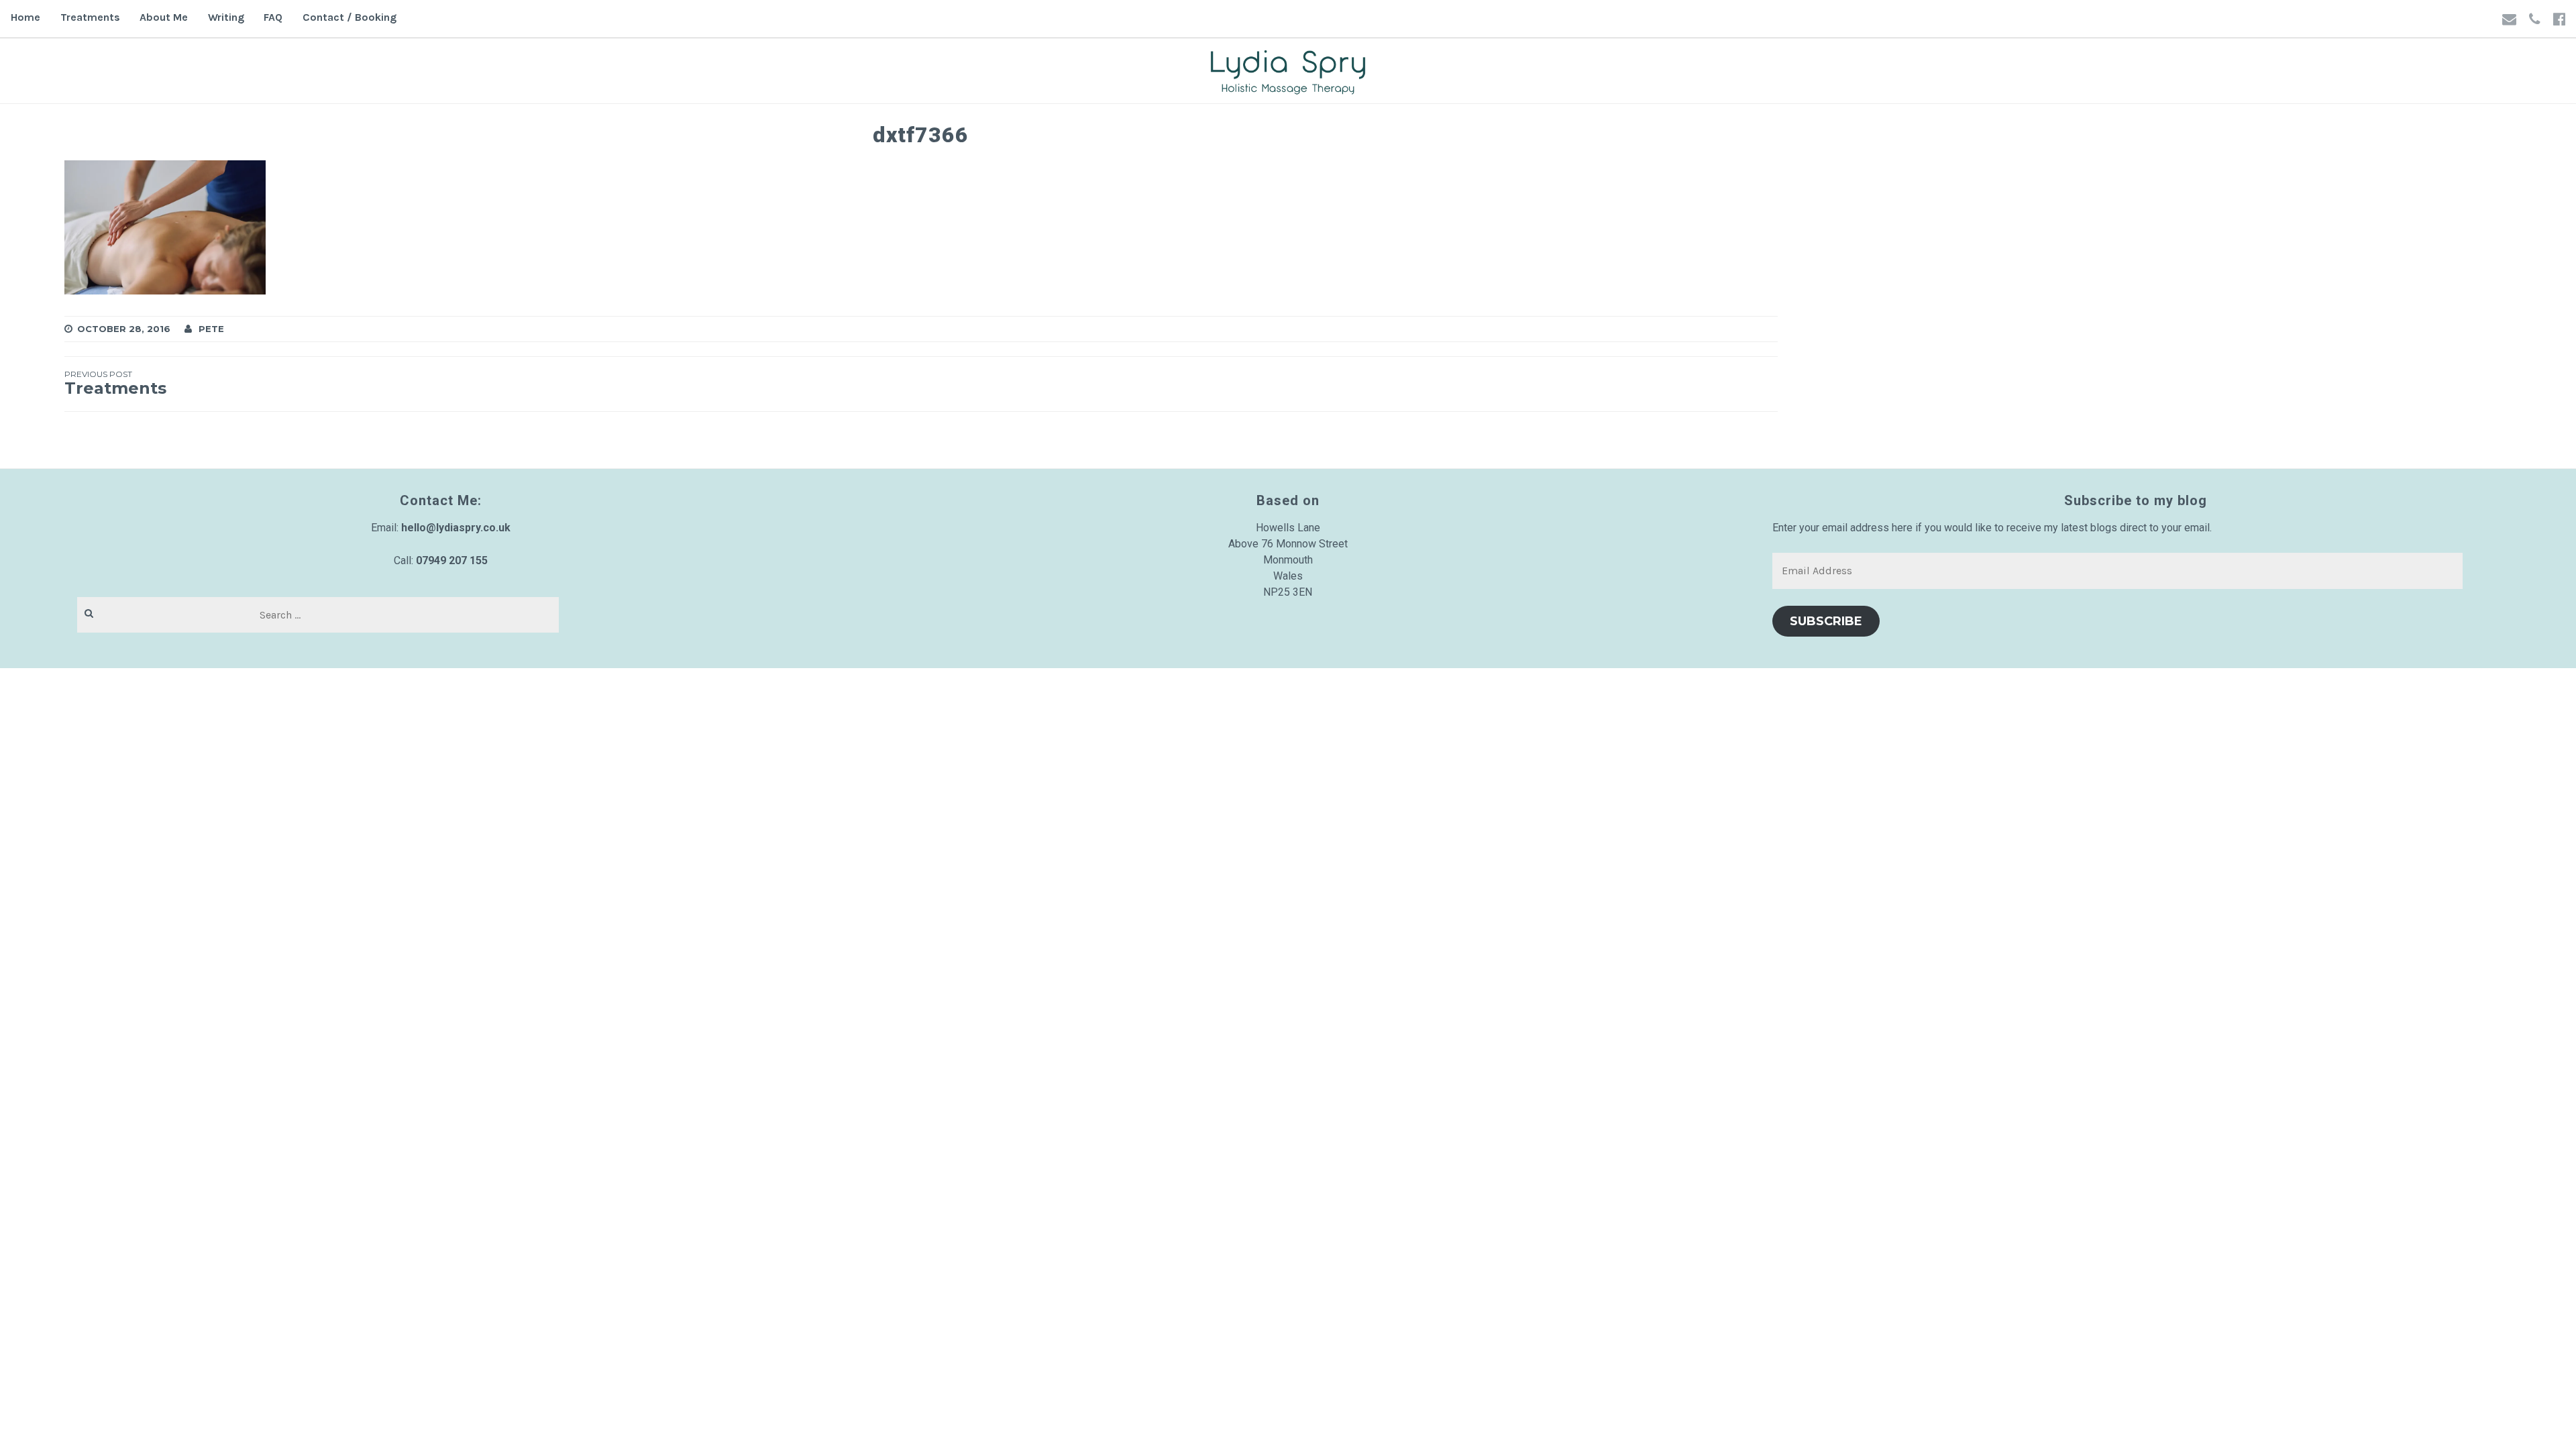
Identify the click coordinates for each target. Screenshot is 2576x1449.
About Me (164, 17)
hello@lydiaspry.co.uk (456, 528)
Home (25, 17)
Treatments (90, 17)
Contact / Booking (350, 17)
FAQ (273, 17)
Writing (226, 17)
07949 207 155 (452, 560)
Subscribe (1826, 621)
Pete (211, 329)
